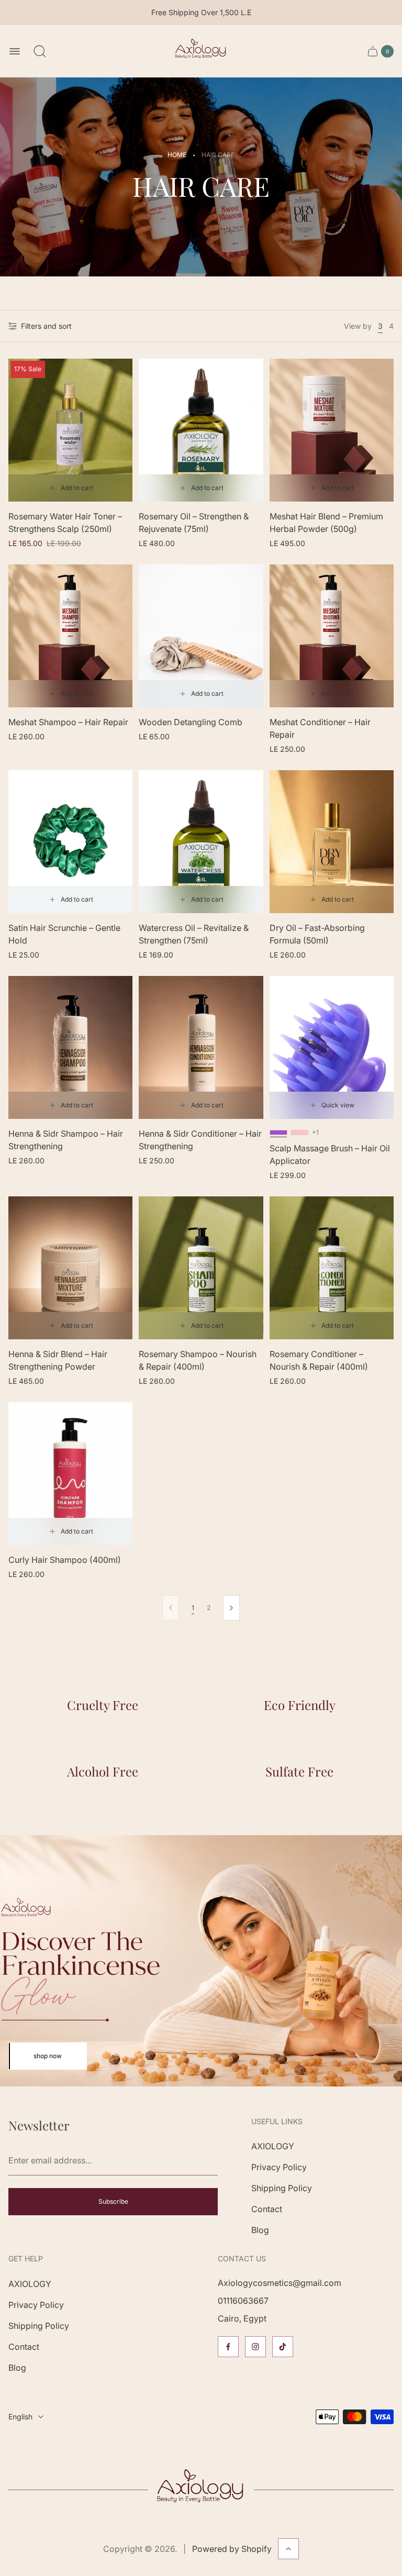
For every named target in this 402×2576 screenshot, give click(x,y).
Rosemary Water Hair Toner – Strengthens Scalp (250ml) (65, 523)
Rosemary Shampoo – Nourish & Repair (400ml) (198, 1360)
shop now (48, 2056)
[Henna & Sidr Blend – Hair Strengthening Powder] (70, 1268)
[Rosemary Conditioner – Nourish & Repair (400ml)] (332, 1268)
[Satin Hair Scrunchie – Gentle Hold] (70, 842)
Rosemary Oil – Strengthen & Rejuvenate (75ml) (194, 523)
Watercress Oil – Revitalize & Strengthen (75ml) (194, 934)
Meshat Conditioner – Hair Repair (320, 728)
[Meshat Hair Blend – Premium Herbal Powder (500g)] (332, 430)
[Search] (40, 51)
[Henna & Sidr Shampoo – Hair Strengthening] (70, 1047)
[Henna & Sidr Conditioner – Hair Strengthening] (201, 1047)
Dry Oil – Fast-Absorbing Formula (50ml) (317, 934)
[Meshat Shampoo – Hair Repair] (70, 636)
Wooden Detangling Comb (191, 722)
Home (177, 155)
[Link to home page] (201, 2490)
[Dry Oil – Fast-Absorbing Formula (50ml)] (332, 842)
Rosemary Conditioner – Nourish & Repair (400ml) (319, 1360)
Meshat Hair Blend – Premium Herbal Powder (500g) (326, 523)
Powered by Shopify (232, 2549)
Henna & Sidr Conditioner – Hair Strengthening (200, 1140)
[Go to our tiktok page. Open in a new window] (283, 2347)
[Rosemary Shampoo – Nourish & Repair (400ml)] (201, 1268)
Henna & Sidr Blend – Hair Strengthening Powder (58, 1360)
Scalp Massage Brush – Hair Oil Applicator (330, 1154)
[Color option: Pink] (299, 1132)
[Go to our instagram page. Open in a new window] (255, 2347)
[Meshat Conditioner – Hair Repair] (332, 636)
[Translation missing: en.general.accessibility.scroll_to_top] (288, 2549)
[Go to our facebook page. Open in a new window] (228, 2347)
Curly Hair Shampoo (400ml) (65, 1560)
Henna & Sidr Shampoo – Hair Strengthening (66, 1140)
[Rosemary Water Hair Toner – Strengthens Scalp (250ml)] (70, 430)
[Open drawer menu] (15, 51)
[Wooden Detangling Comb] (201, 636)
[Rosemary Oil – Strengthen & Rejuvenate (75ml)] (201, 430)
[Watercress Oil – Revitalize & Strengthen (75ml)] (201, 842)
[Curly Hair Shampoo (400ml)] (70, 1474)
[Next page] (231, 1608)
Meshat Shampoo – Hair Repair (68, 722)
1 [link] (193, 1608)
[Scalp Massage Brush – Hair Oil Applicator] (332, 1047)
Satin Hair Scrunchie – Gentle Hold (64, 934)
